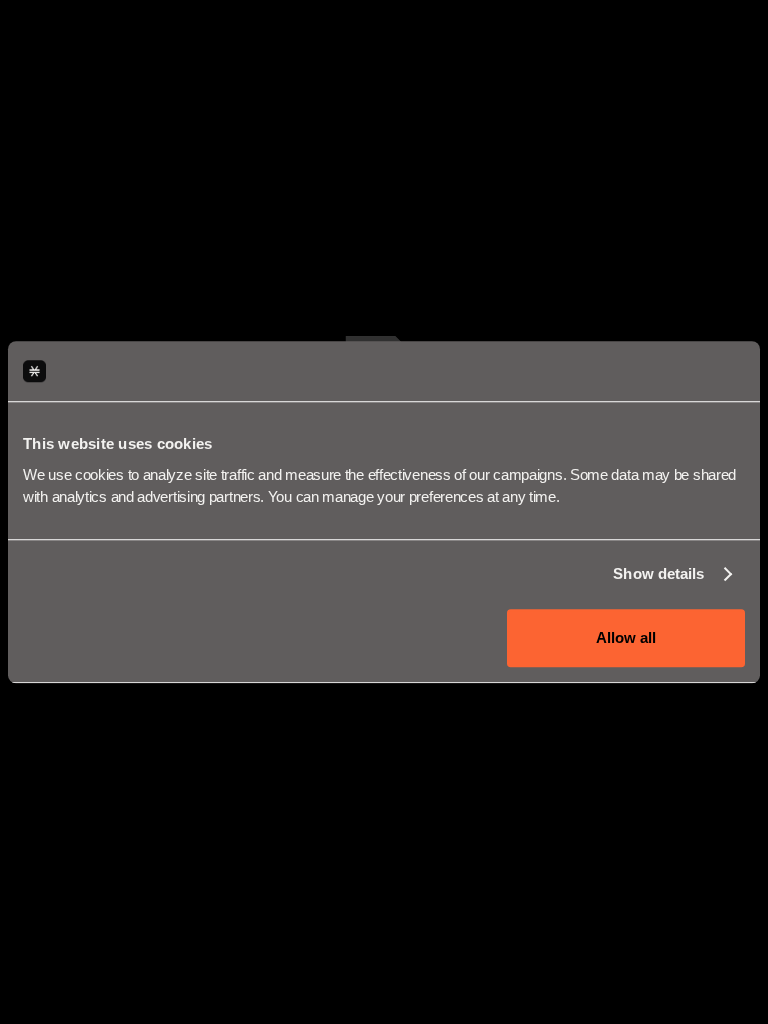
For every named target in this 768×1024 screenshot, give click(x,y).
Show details (658, 573)
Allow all (626, 637)
